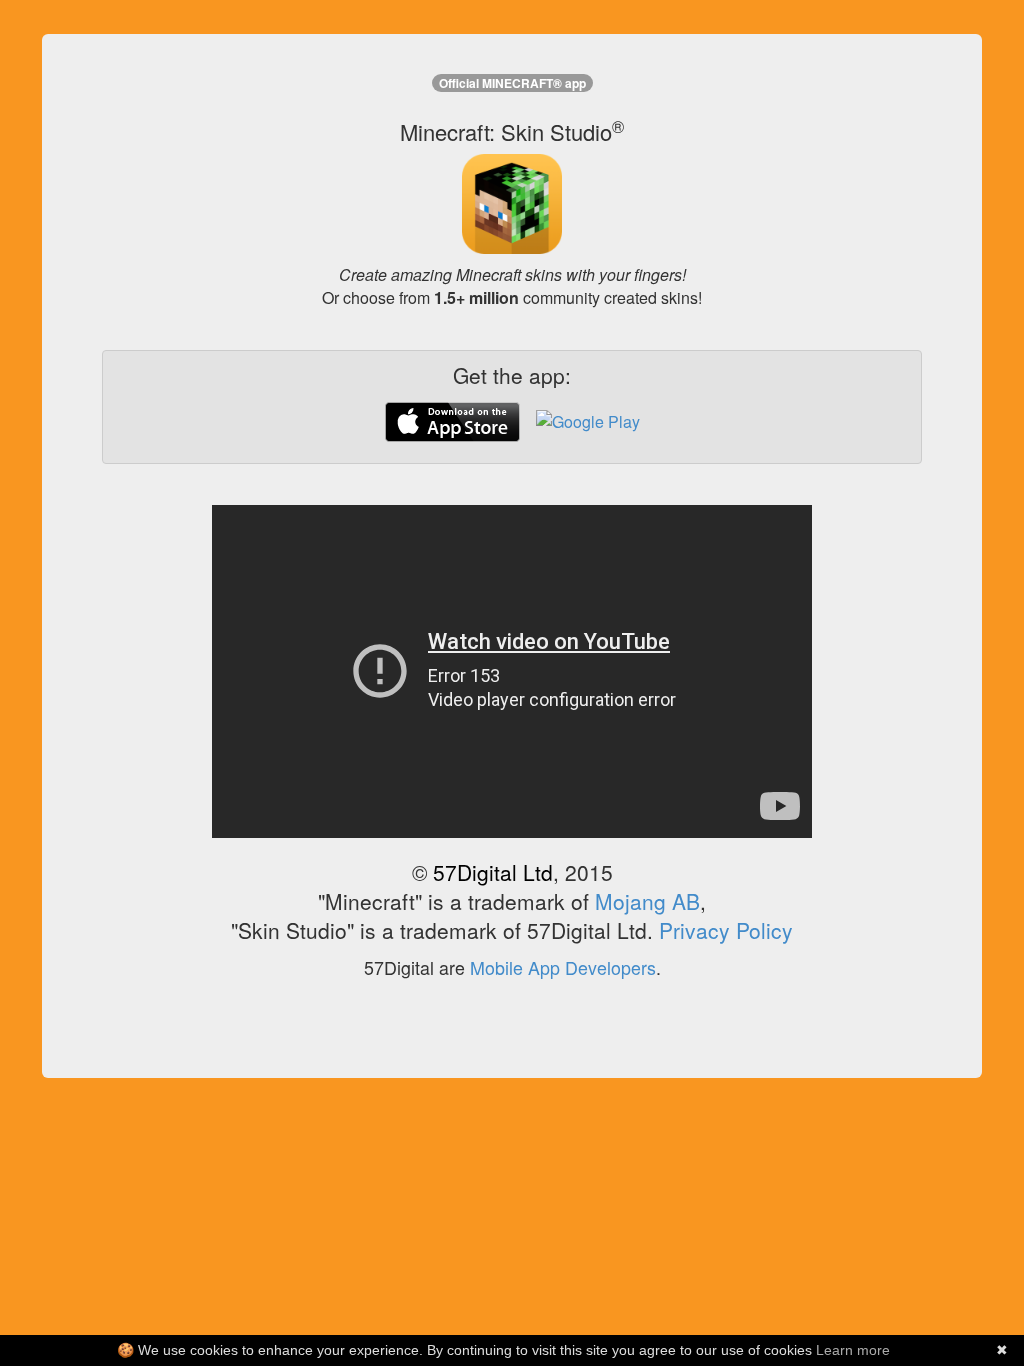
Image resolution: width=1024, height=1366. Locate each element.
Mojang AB (647, 901)
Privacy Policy (726, 930)
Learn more (853, 1350)
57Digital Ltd (493, 872)
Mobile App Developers (563, 967)
